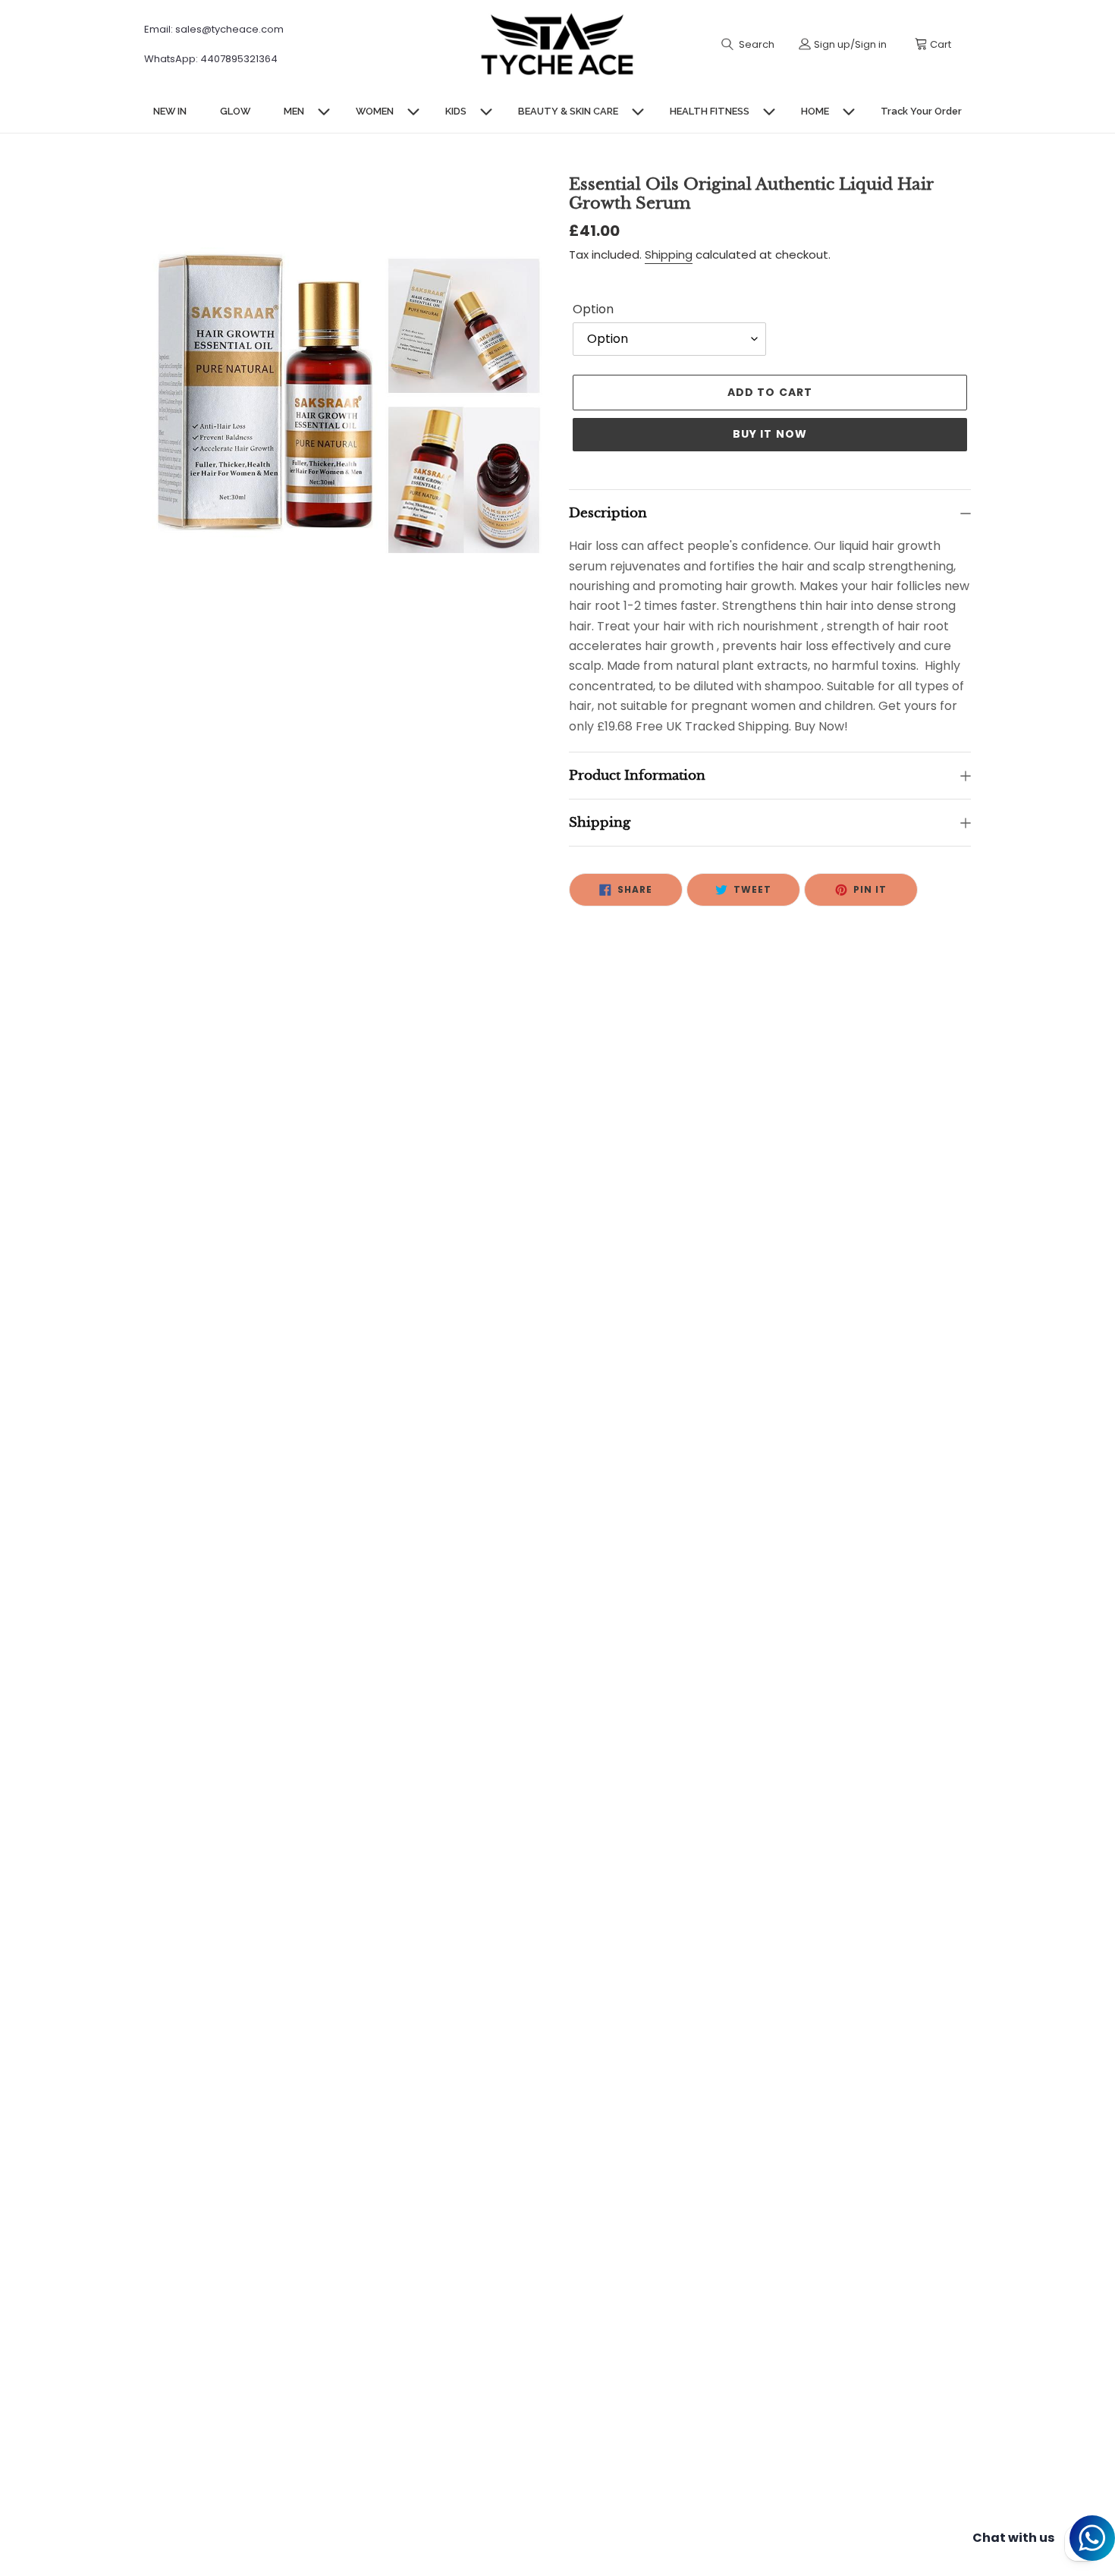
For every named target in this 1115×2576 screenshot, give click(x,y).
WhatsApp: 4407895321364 (211, 59)
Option (593, 309)
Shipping (669, 254)
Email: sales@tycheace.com (214, 29)
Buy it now (770, 434)
